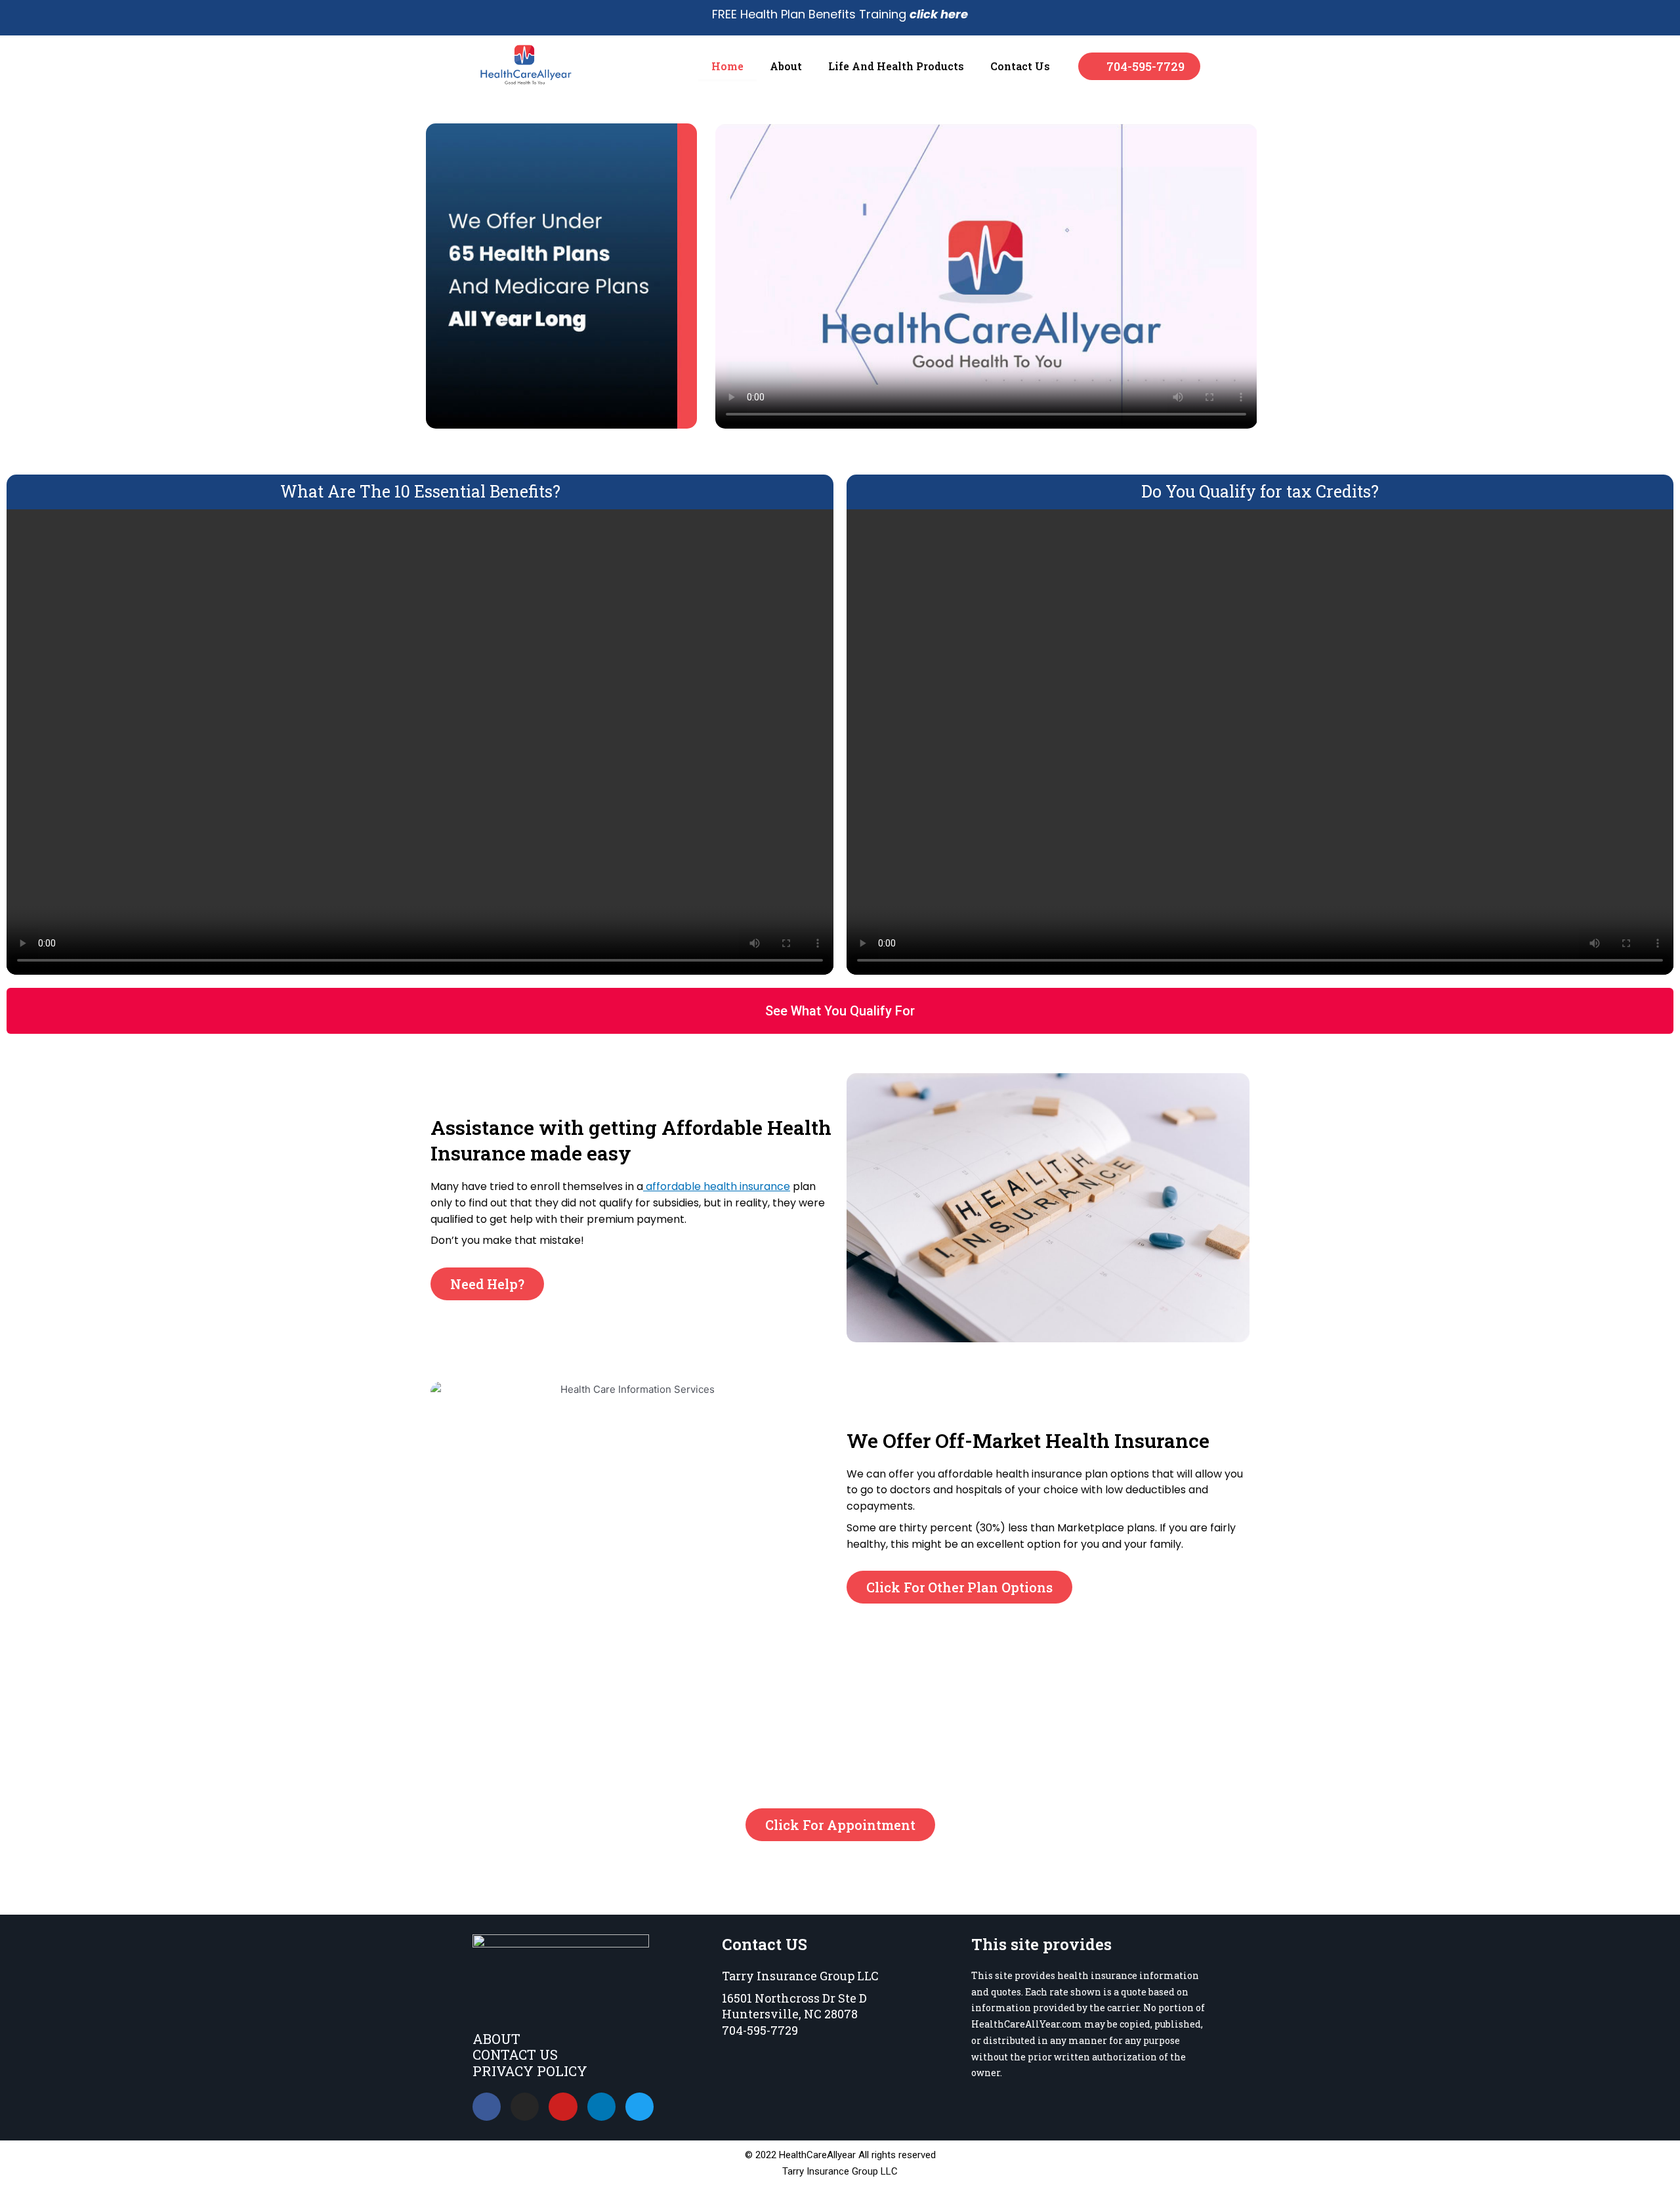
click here (939, 14)
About (786, 66)
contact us (1020, 66)
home (727, 66)
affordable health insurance (717, 1186)
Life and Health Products (896, 66)
